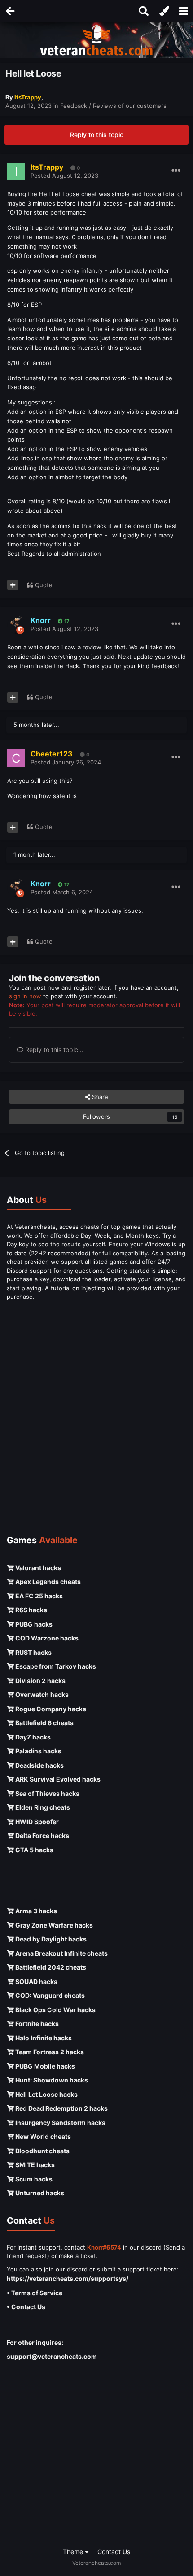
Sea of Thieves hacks (47, 1793)
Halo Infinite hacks (43, 2038)
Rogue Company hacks (50, 1709)
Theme (74, 2552)
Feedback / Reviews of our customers (113, 106)
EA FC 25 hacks (38, 1596)
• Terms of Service (35, 2293)
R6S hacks (31, 1610)
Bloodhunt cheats (42, 2151)
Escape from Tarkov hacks (55, 1666)
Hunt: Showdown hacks (51, 2080)
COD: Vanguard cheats (49, 1995)
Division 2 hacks (40, 1681)
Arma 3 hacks (35, 1911)
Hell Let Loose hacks (46, 2094)
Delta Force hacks (42, 1835)
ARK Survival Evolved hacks (57, 1779)
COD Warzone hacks (46, 1638)
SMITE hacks (34, 2165)
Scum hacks (33, 2179)
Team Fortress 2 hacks (49, 2052)
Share (99, 1097)
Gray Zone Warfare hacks (53, 1925)
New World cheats (42, 2136)
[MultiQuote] (13, 585)
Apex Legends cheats (47, 1582)
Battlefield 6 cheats (44, 1723)
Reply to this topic (97, 135)
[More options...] (176, 171)
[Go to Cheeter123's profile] (16, 758)
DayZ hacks (32, 1737)
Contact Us (114, 2552)
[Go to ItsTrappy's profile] (16, 172)
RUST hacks (33, 1652)
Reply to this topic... (53, 1050)
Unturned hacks (39, 2193)
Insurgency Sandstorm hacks (60, 2123)
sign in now (25, 996)
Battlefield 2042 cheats (50, 1967)
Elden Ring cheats (42, 1807)
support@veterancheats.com (52, 2356)
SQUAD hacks (36, 1981)
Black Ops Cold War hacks (55, 2010)
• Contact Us (26, 2307)
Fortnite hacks (36, 2024)
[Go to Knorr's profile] (16, 625)
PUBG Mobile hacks (44, 2066)
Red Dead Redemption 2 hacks (61, 2108)
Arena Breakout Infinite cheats (61, 1953)
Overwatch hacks (41, 1694)
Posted (64, 176)
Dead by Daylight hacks (50, 1939)
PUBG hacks (33, 1624)
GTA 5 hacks (34, 1850)
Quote (44, 585)
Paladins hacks (38, 1751)
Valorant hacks (37, 1568)
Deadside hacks (39, 1765)
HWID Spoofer (36, 1822)
